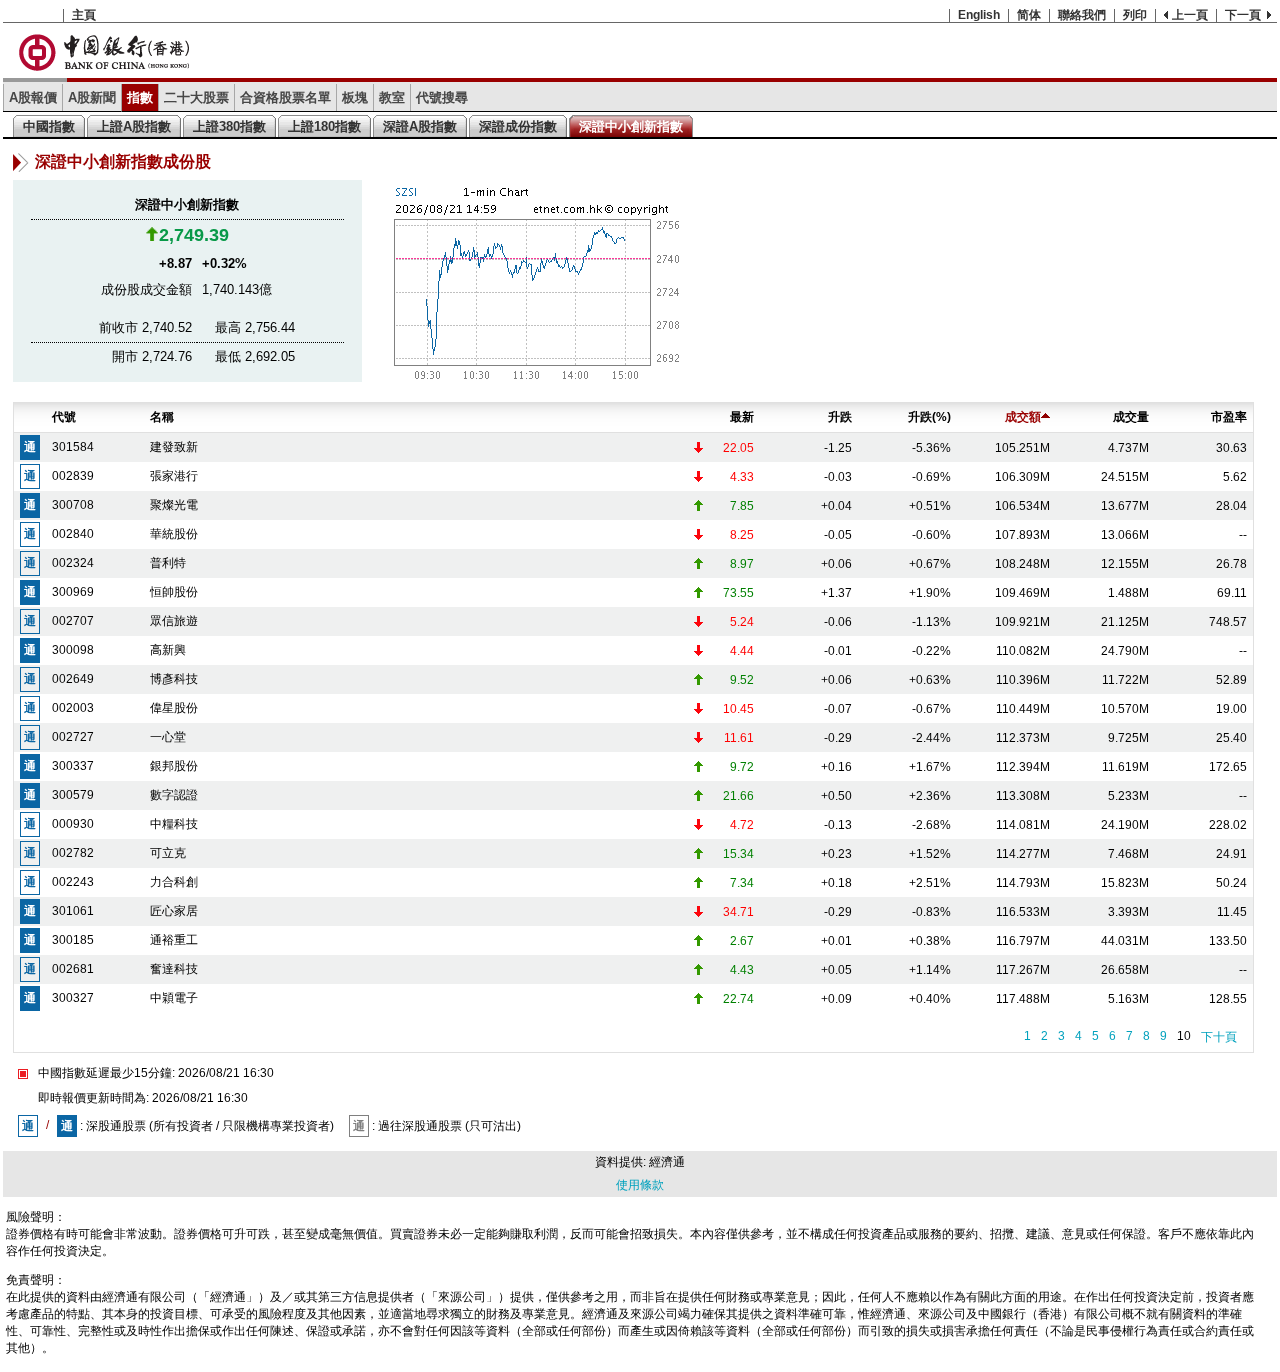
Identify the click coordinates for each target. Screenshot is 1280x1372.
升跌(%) (929, 417)
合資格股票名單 (285, 97)
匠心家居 (174, 911)
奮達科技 (174, 969)
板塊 (355, 97)
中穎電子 (174, 998)
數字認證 (174, 795)
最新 (742, 417)
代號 (64, 417)
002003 (73, 708)
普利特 (168, 563)
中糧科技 (174, 824)
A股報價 (33, 97)
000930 (73, 824)
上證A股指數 (134, 126)
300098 (73, 650)
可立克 (168, 853)
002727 (73, 737)
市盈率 (1229, 417)
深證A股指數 (420, 126)
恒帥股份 (174, 592)
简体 (1029, 15)
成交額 (1023, 417)
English (979, 15)
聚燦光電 (174, 505)
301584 (73, 447)
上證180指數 (324, 126)
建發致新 (174, 447)
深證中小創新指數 (631, 126)
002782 (73, 853)
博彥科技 (174, 679)
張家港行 (174, 476)
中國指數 (49, 126)
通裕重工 (174, 940)
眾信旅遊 (174, 621)
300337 (73, 766)
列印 (1135, 15)
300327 (73, 998)
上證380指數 (229, 126)
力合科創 (174, 882)
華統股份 (174, 534)
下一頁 (1243, 15)
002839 (73, 476)
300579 (73, 795)
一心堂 (168, 737)
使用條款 (640, 1185)
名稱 (162, 417)
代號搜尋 (442, 97)
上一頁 (1190, 15)
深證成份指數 (518, 126)
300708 (73, 505)
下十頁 (1219, 1037)
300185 (73, 940)
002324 (73, 563)
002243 (73, 882)
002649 (73, 679)
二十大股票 (196, 97)
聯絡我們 (1082, 15)
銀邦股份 (174, 766)
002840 (73, 534)
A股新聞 (92, 97)
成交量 (1131, 417)
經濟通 (667, 1162)
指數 (140, 97)
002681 (73, 969)
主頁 (84, 15)
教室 (392, 97)
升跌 (840, 417)
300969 (73, 592)
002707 (73, 621)
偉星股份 (174, 708)
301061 (73, 911)
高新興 (168, 650)
